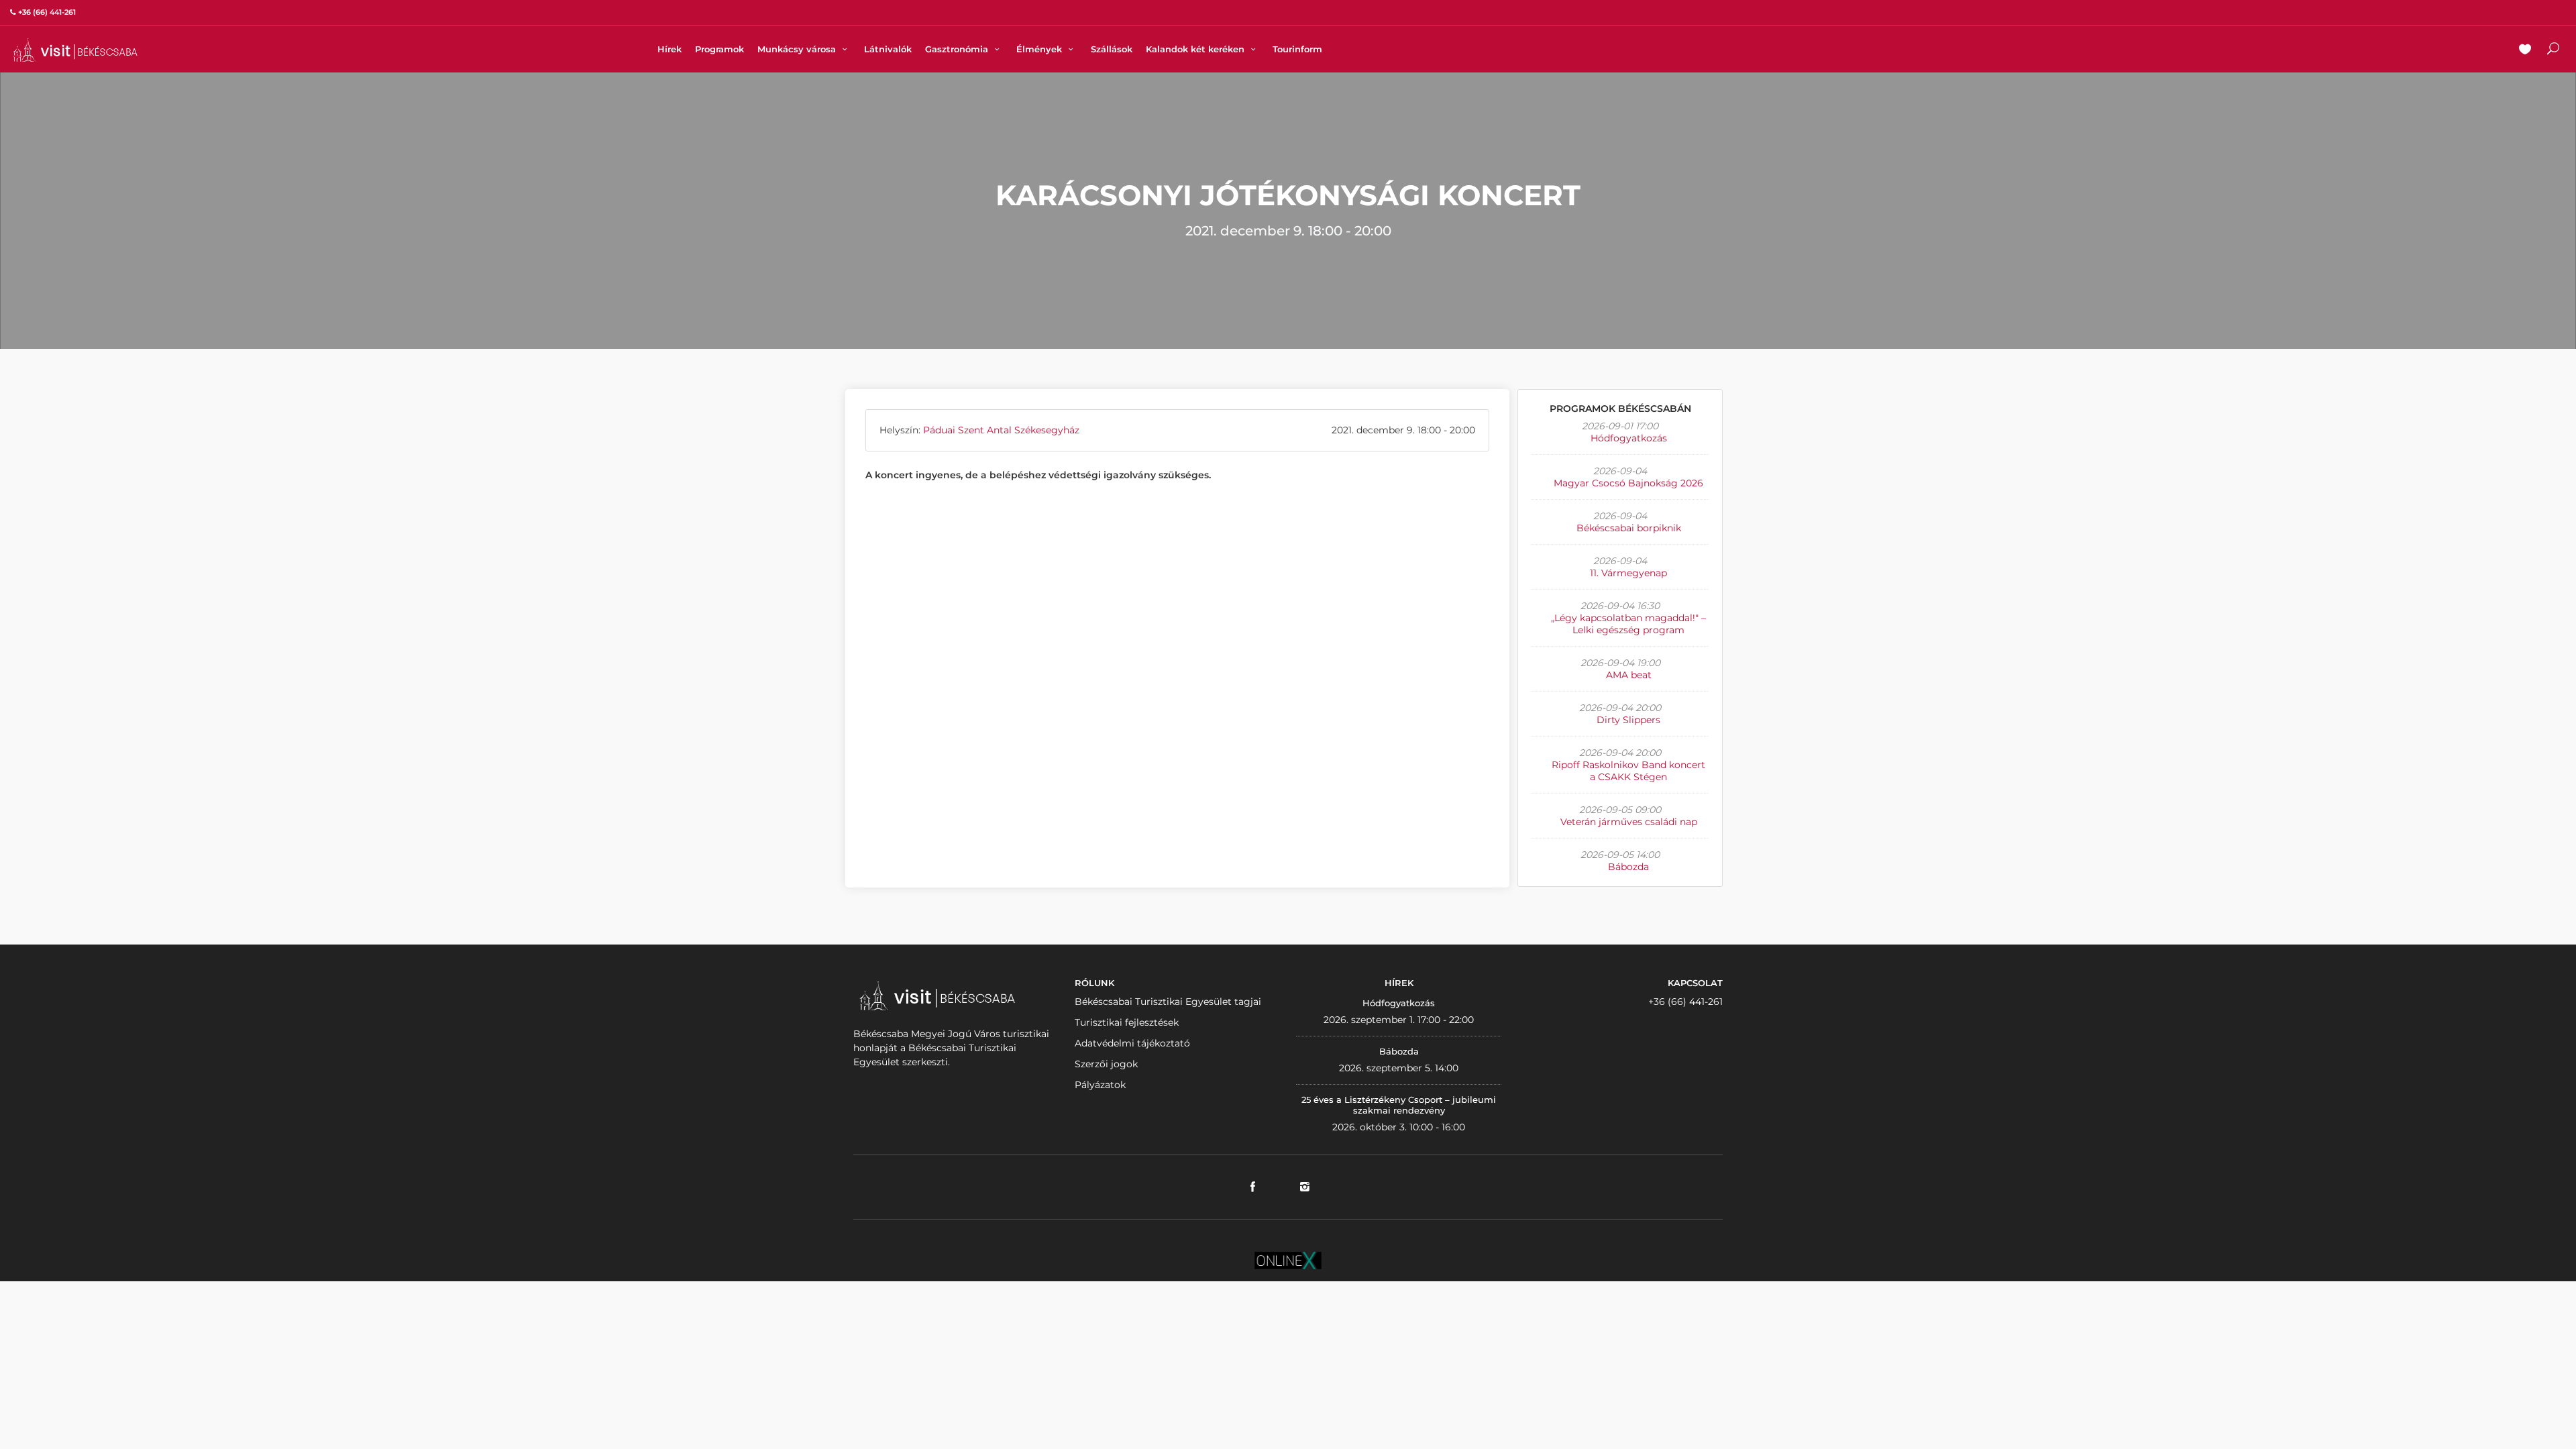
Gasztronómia (958, 49)
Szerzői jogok (1106, 1064)
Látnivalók (888, 49)
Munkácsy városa (798, 49)
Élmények (1040, 49)
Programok (719, 49)
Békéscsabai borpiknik (1629, 528)
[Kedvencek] (2525, 50)
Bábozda (1628, 867)
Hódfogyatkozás (1629, 438)
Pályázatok (1100, 1085)
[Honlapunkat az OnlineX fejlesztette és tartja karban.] (1288, 1259)
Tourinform (1297, 49)
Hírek (669, 49)
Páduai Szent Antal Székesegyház (1001, 430)
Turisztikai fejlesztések (1127, 1022)
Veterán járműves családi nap (1629, 822)
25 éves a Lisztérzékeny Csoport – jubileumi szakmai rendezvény (1399, 1105)
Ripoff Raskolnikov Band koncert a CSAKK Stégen (1628, 771)
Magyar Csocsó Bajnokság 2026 (1628, 483)
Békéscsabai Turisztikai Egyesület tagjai (1168, 1002)
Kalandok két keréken (1196, 49)
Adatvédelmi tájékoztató (1132, 1043)
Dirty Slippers (1628, 720)
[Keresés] (2553, 50)
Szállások (1112, 49)
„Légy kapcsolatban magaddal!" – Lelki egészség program (1628, 624)
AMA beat (1629, 675)
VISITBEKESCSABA (75, 50)
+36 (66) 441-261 (1685, 1002)
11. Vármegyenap (1628, 573)
